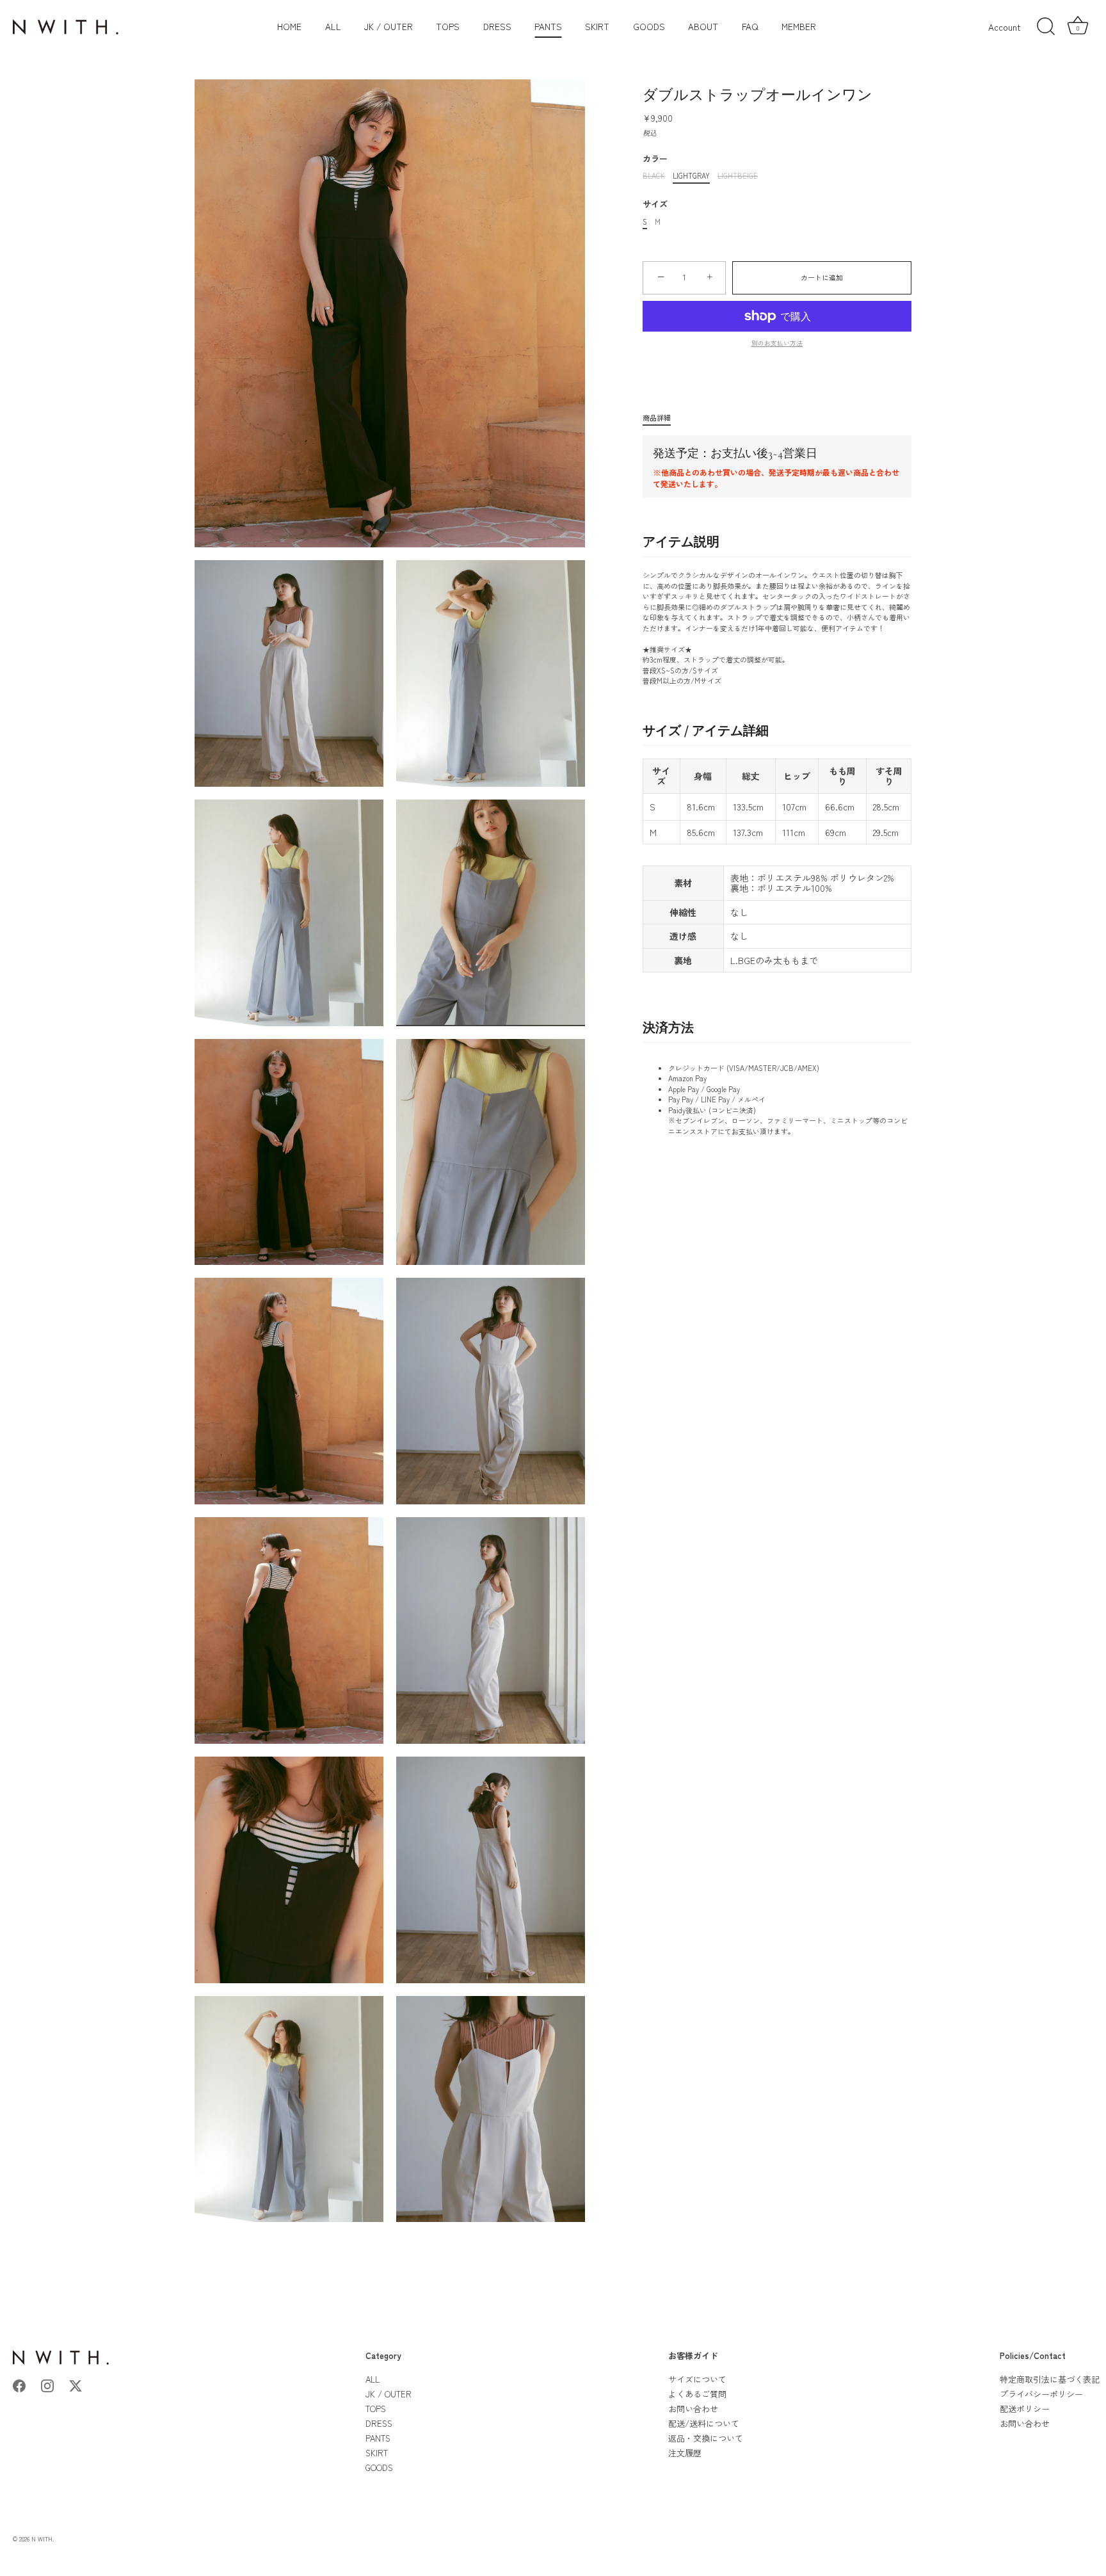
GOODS (649, 26)
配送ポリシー (1025, 2409)
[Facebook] (19, 2384)
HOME (289, 26)
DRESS (497, 26)
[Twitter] (76, 2384)
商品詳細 (657, 417)
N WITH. (43, 2539)
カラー (655, 159)
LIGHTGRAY (691, 176)
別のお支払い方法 (777, 343)
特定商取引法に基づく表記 (1050, 2379)
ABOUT (703, 26)
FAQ (750, 26)
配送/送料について (704, 2423)
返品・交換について (706, 2438)
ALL (333, 26)
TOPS (448, 26)
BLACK (654, 176)
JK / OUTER (389, 26)
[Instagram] (47, 2384)
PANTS (548, 26)
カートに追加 (822, 277)
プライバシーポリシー (1041, 2394)
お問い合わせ (693, 2409)
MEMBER (799, 26)
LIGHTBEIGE (738, 176)
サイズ (655, 204)
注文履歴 (685, 2453)
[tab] (663, 418)
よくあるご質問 (697, 2394)
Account (1004, 27)
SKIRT (597, 26)
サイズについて (697, 2379)
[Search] (1046, 27)
